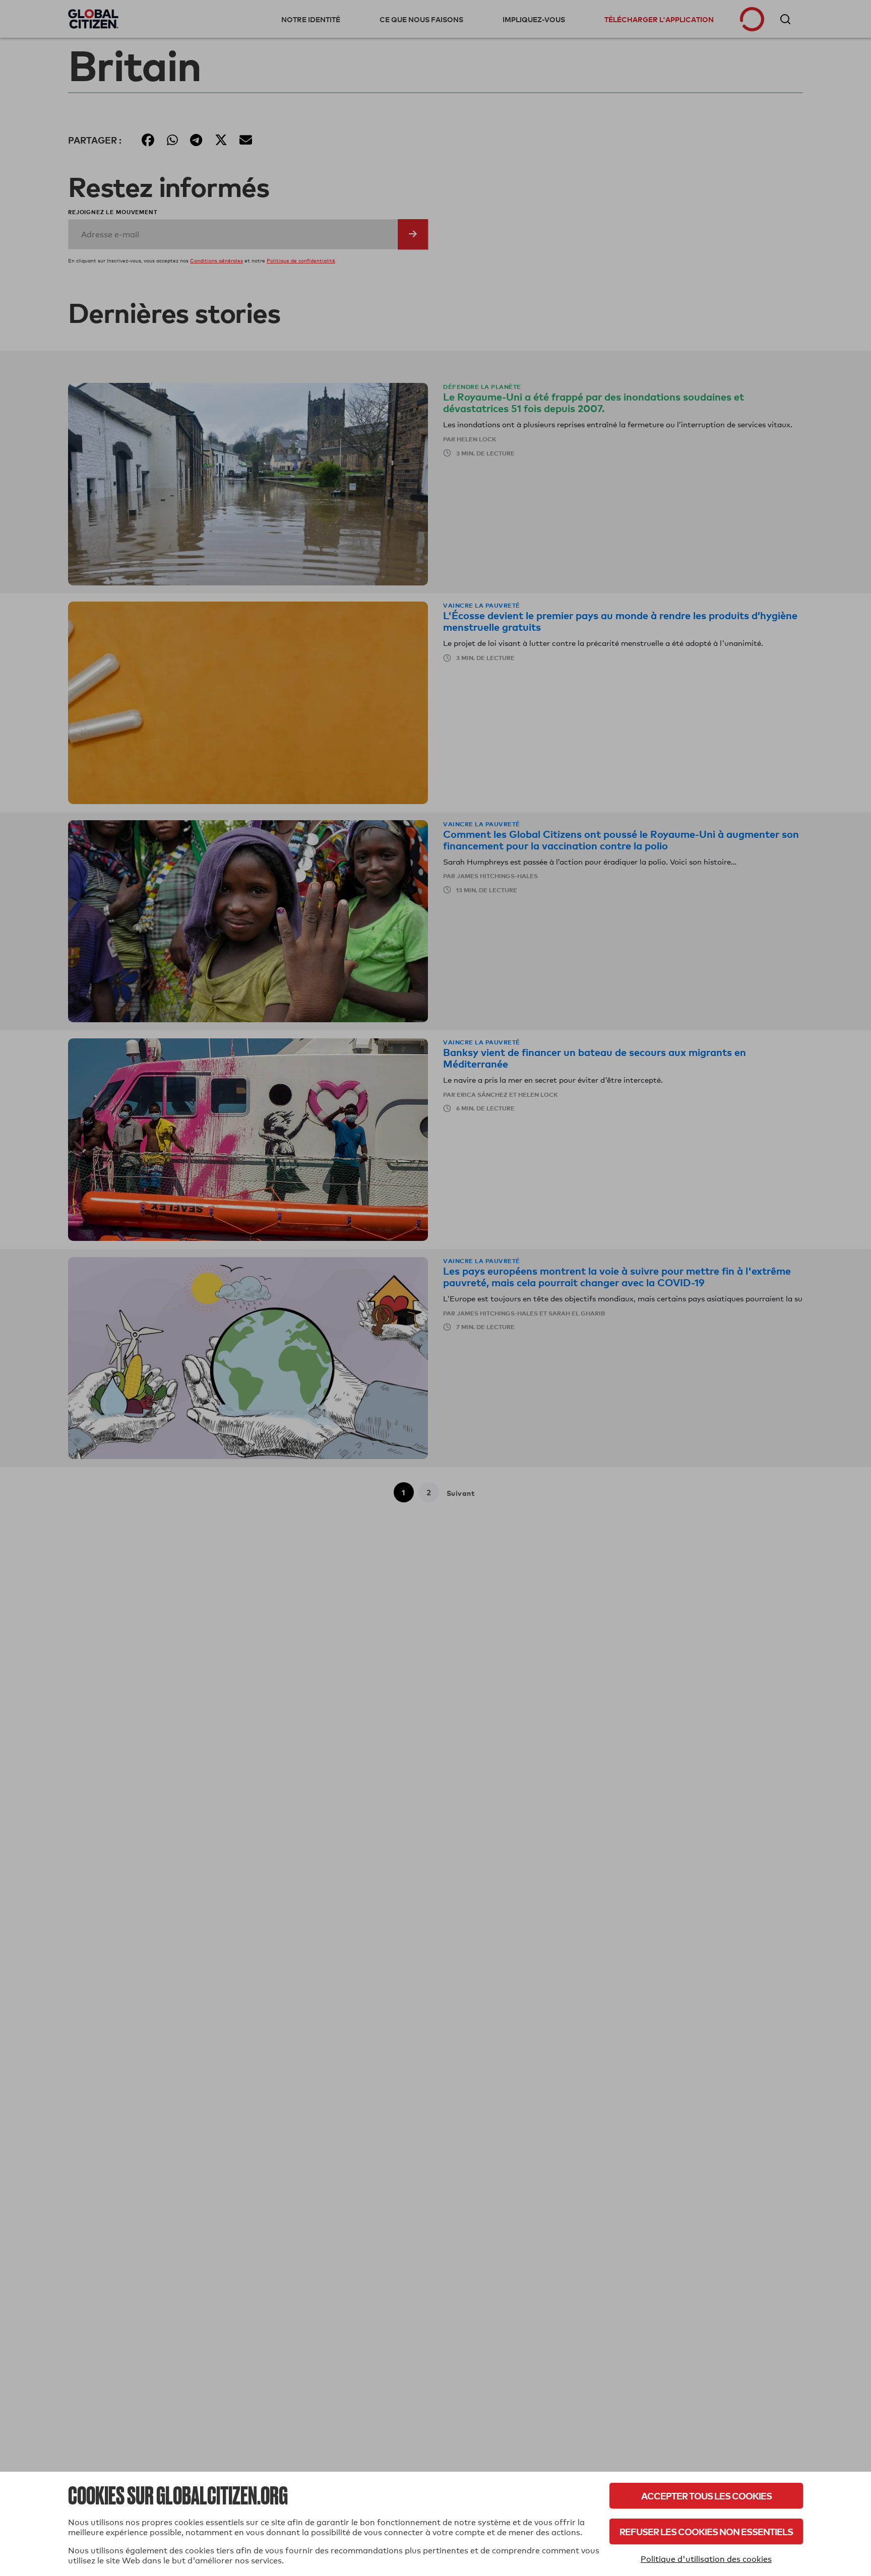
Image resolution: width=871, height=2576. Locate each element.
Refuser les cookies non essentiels (706, 2531)
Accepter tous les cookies (706, 2496)
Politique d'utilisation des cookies (706, 2559)
